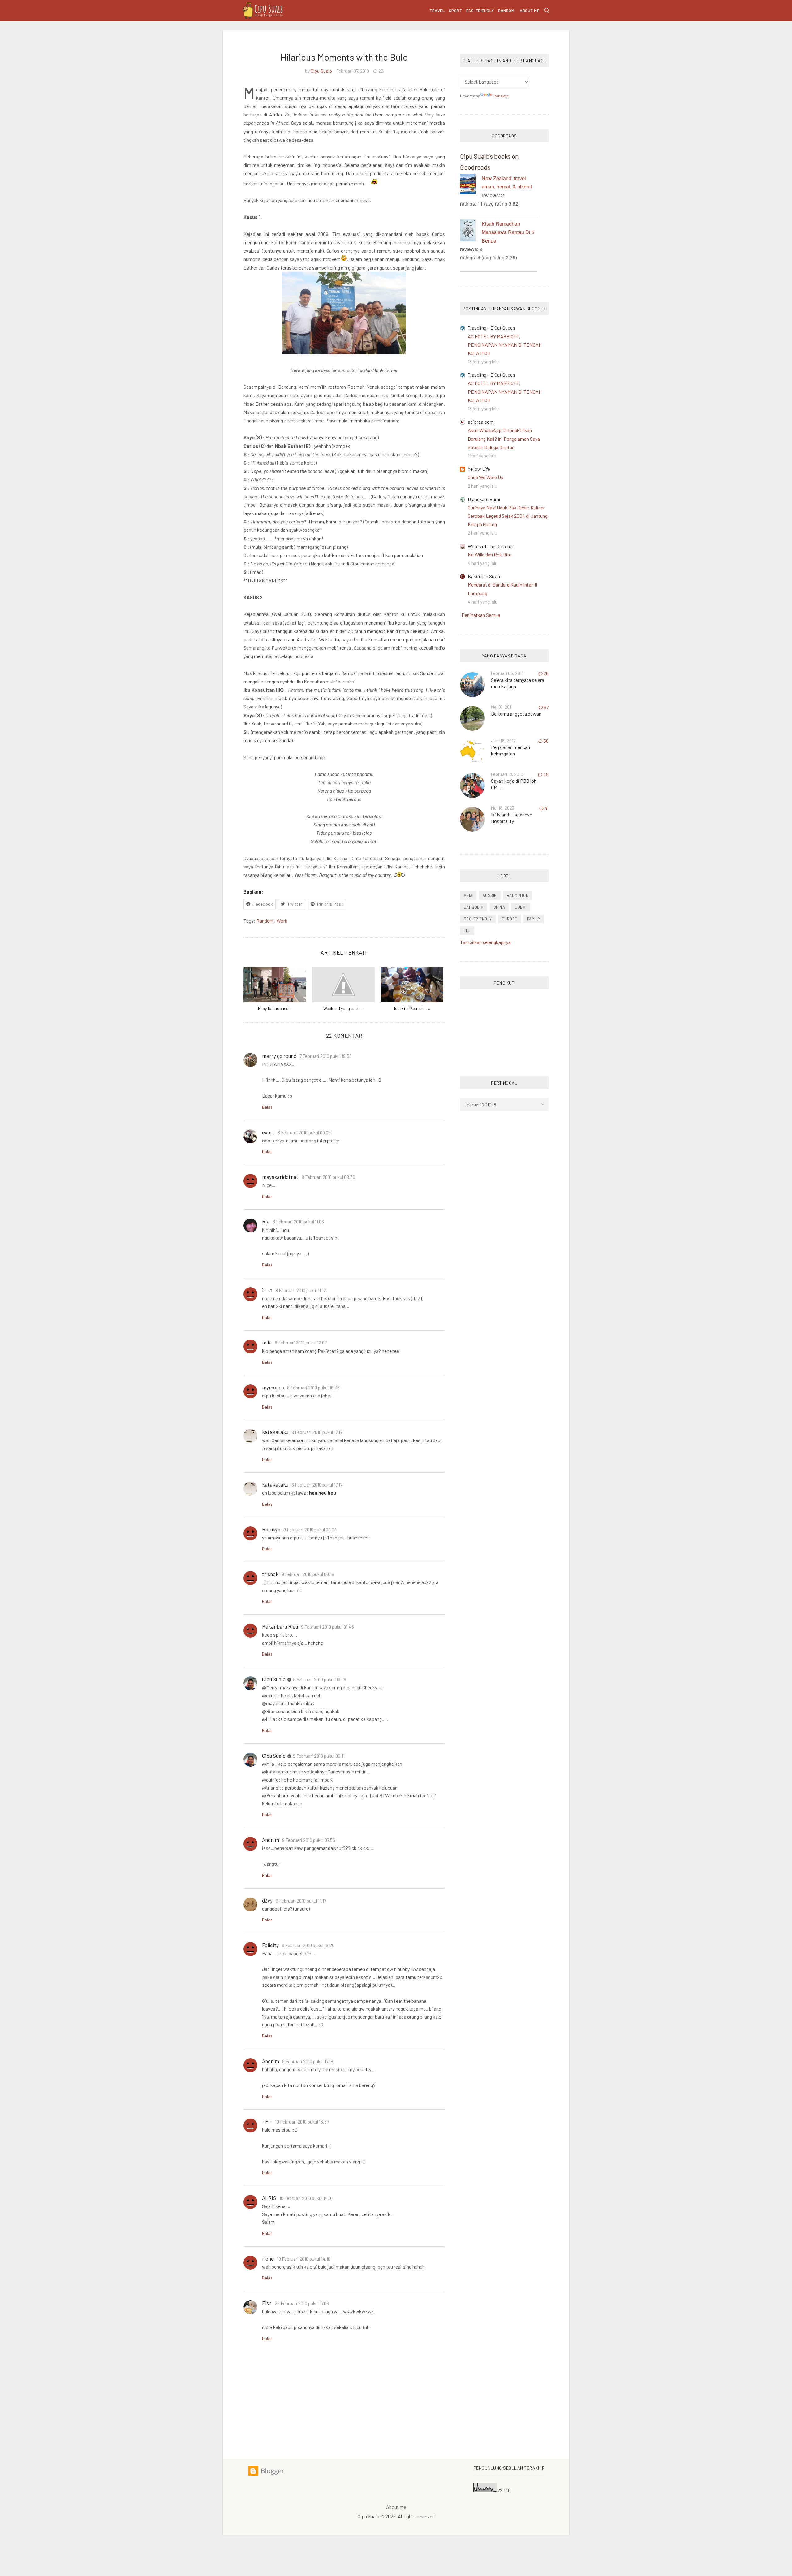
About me (529, 11)
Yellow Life (479, 469)
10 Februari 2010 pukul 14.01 (306, 2198)
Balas (267, 1107)
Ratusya (271, 1529)
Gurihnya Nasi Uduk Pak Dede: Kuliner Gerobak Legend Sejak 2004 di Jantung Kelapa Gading (508, 516)
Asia (468, 895)
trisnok (270, 1574)
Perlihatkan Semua (481, 615)
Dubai (521, 907)
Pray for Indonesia (275, 1008)
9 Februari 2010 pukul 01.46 (327, 1627)
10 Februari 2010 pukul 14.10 (304, 2259)
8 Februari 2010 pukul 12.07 (301, 1343)
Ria (266, 1221)
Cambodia (474, 907)
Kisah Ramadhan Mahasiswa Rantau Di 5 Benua (508, 232)
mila (267, 1342)
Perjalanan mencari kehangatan (511, 750)
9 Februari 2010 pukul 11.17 (301, 1901)
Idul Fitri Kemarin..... (412, 1008)
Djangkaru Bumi (484, 499)
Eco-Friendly (480, 11)
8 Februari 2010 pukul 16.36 (313, 1388)
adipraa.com (481, 422)
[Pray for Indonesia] (275, 985)
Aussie (490, 895)
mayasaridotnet (280, 1177)
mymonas (273, 1387)
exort (268, 1132)
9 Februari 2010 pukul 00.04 (310, 1530)
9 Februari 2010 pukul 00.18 (308, 1574)
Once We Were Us (486, 477)
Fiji (467, 931)
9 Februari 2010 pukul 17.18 (308, 2061)
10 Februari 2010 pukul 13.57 (302, 2122)
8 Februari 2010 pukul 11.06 (298, 1222)
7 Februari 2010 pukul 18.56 (326, 1056)
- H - (267, 2121)
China (499, 907)
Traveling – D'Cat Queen (491, 328)
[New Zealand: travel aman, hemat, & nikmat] (471, 185)
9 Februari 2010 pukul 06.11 (319, 1756)
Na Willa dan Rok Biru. (490, 554)
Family (534, 919)
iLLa (267, 1290)
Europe (510, 919)
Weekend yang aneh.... (343, 1008)
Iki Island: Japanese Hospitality (512, 818)
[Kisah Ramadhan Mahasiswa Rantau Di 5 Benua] (471, 232)
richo (268, 2258)
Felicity (270, 1945)
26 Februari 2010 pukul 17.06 (302, 2303)
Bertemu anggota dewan (516, 714)
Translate (501, 96)
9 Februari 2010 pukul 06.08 (320, 1679)
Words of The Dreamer (491, 546)
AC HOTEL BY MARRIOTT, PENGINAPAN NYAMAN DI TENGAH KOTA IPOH (505, 345)
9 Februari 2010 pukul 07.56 (309, 1840)
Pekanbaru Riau (280, 1626)
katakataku (275, 1432)
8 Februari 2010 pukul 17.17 (317, 1432)
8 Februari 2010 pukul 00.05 (304, 1132)
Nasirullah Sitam (485, 576)
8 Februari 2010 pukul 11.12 (301, 1290)
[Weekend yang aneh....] (343, 985)
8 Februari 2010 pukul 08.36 (328, 1177)
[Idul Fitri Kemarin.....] (412, 985)
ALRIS (269, 2198)
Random (506, 11)
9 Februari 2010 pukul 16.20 (308, 1945)
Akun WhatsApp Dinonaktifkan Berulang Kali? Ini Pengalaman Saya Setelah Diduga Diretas (504, 438)
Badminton (518, 895)
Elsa (267, 2303)
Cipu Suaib (321, 71)
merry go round (279, 1056)
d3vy (267, 1900)
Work (282, 921)
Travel (437, 11)
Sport (456, 11)
